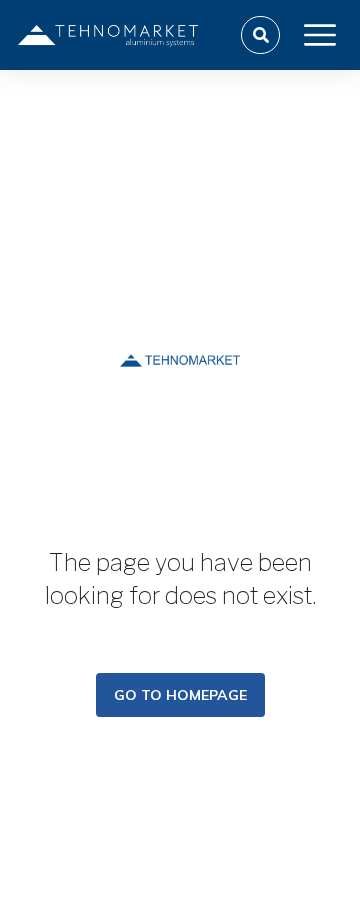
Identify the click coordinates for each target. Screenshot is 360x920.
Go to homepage (180, 695)
